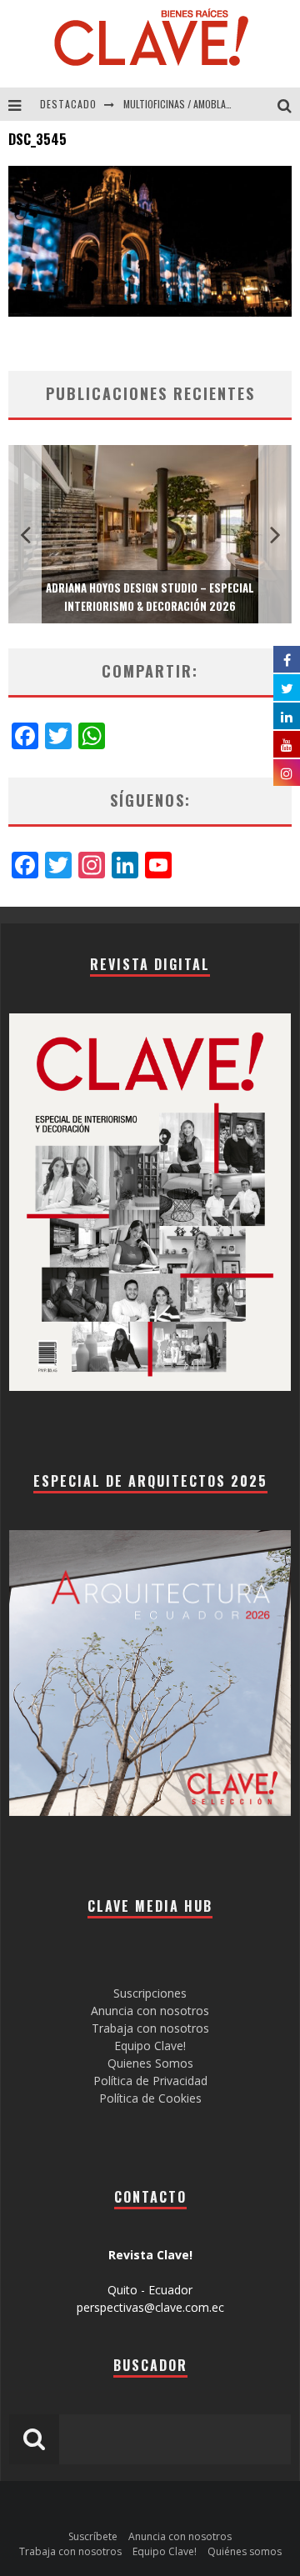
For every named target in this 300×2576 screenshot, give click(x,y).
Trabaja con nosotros (150, 2028)
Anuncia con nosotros (150, 2011)
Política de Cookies (150, 2098)
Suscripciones (150, 1993)
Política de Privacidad (150, 2081)
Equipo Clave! (150, 2046)
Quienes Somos (150, 2063)
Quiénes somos (245, 2551)
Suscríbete (93, 2536)
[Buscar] (289, 104)
